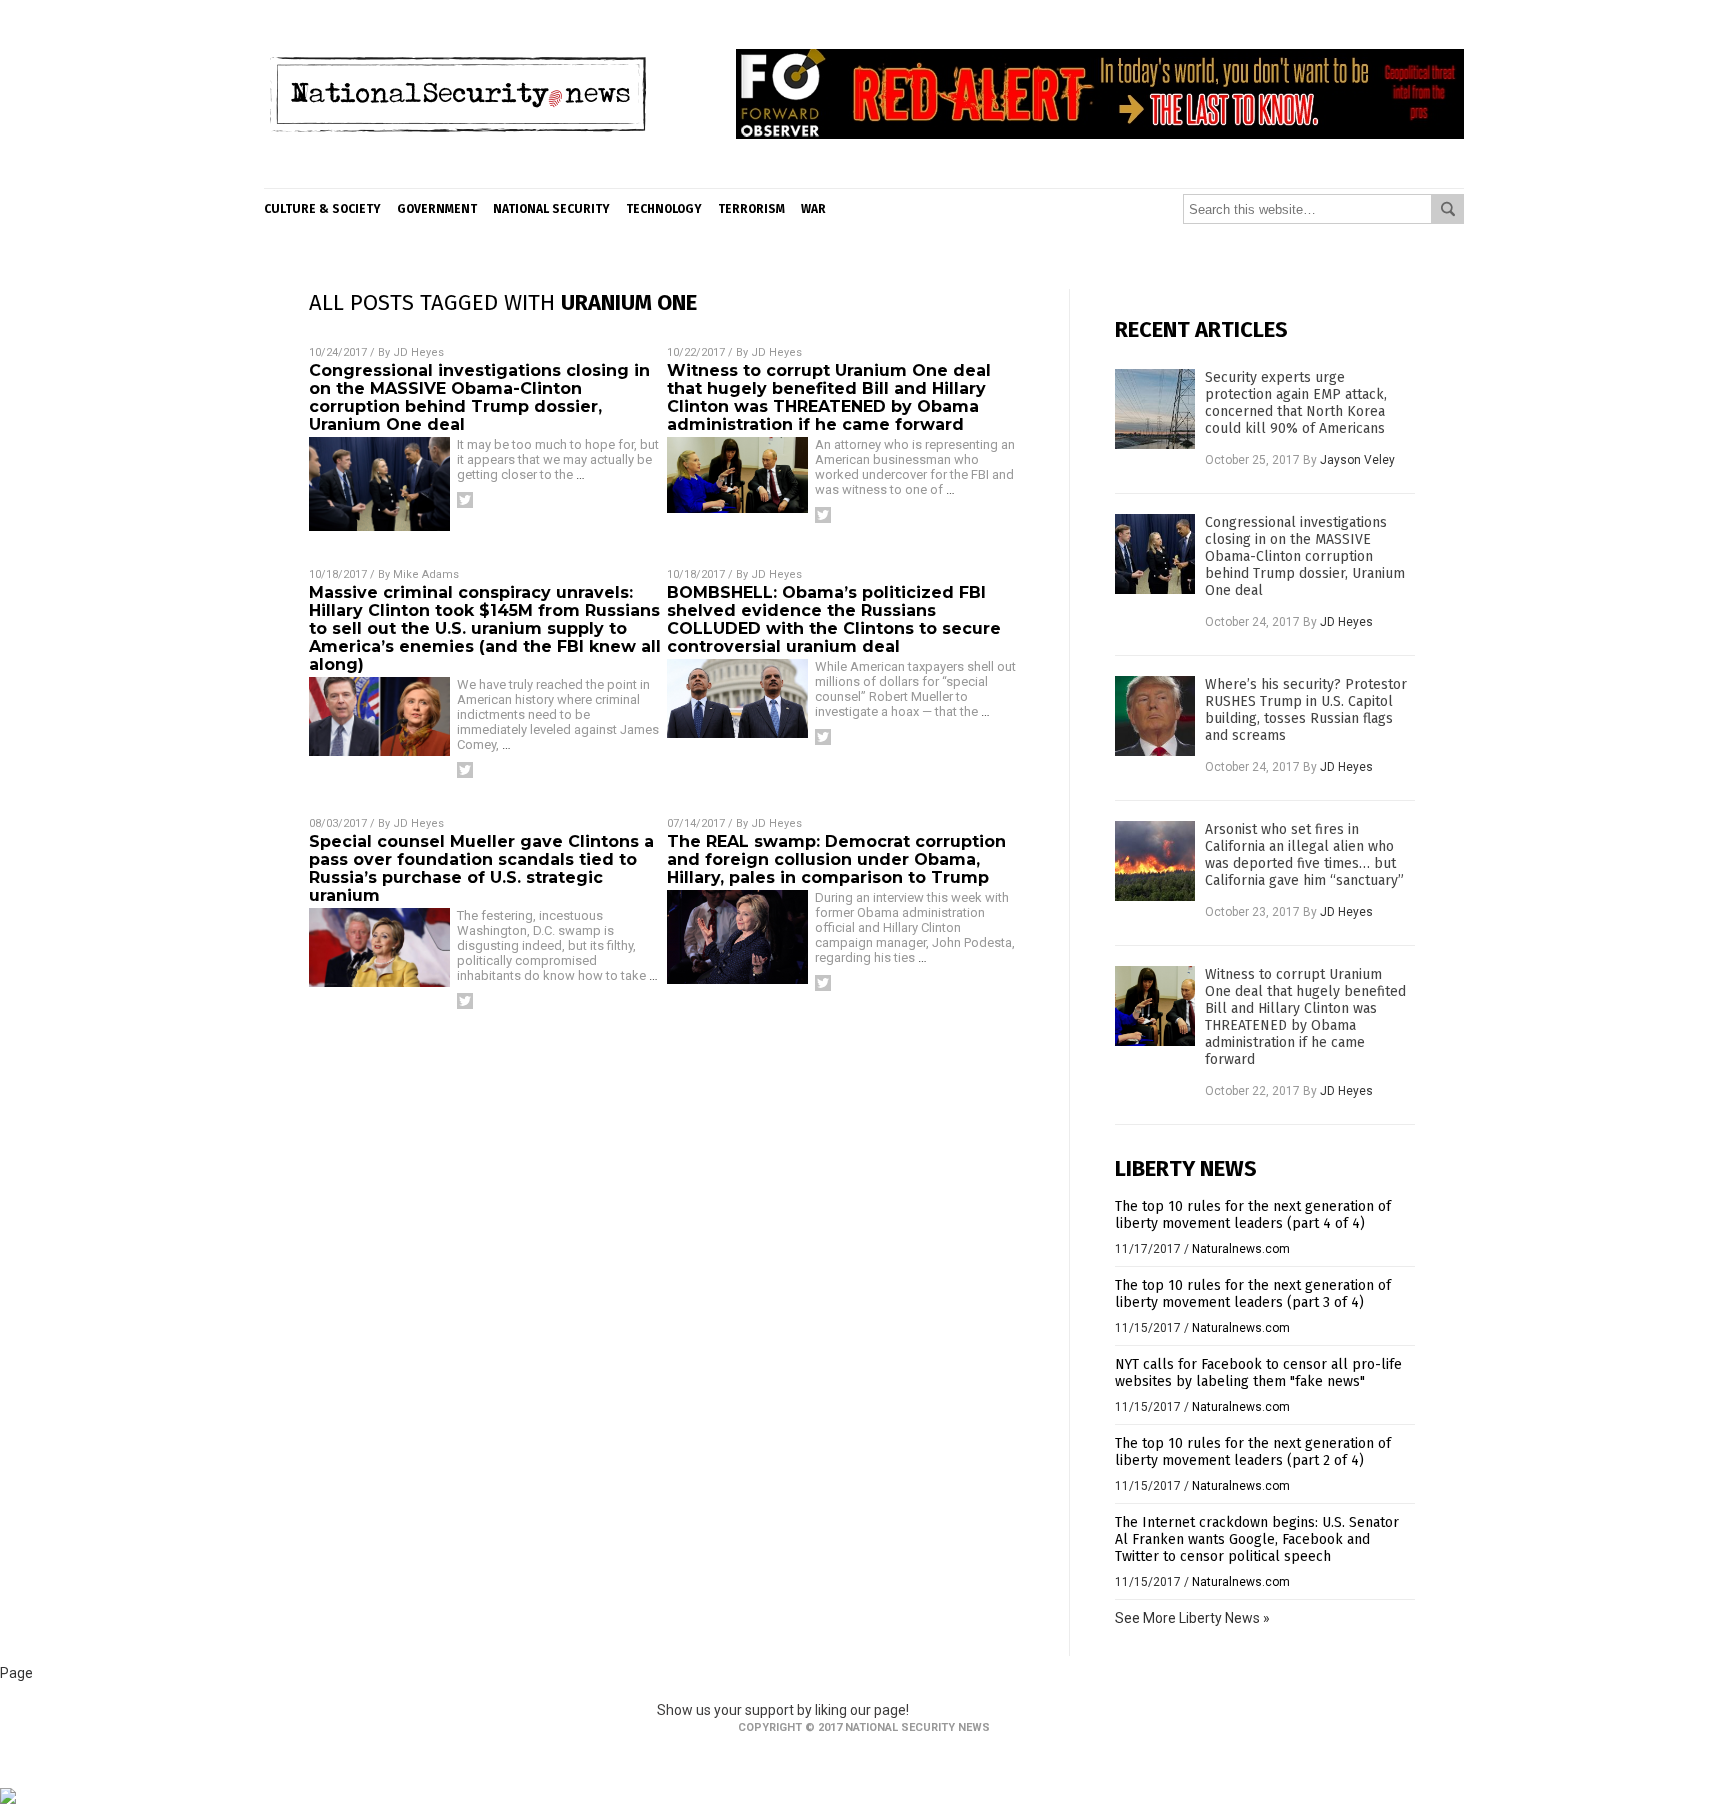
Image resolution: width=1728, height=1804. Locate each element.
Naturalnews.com (1241, 1249)
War (813, 209)
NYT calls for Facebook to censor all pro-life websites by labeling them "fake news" (1258, 1373)
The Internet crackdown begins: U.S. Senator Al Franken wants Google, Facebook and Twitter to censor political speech (1257, 1539)
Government (437, 209)
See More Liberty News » (1192, 1618)
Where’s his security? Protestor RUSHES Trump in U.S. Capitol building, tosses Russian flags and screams (1306, 710)
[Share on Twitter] (465, 500)
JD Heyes (418, 352)
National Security (551, 209)
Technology (664, 209)
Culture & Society (322, 209)
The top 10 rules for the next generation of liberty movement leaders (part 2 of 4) (1253, 1452)
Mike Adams (426, 574)
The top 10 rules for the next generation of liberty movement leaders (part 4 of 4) (1253, 1215)
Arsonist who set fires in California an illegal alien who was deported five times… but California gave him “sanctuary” (1304, 855)
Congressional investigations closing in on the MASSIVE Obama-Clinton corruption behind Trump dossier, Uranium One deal (479, 397)
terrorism (751, 209)
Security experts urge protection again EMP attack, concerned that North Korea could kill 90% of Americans (1296, 403)
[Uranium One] (457, 173)
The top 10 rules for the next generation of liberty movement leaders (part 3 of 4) (1253, 1294)
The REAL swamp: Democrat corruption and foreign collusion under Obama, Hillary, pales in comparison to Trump (836, 859)
